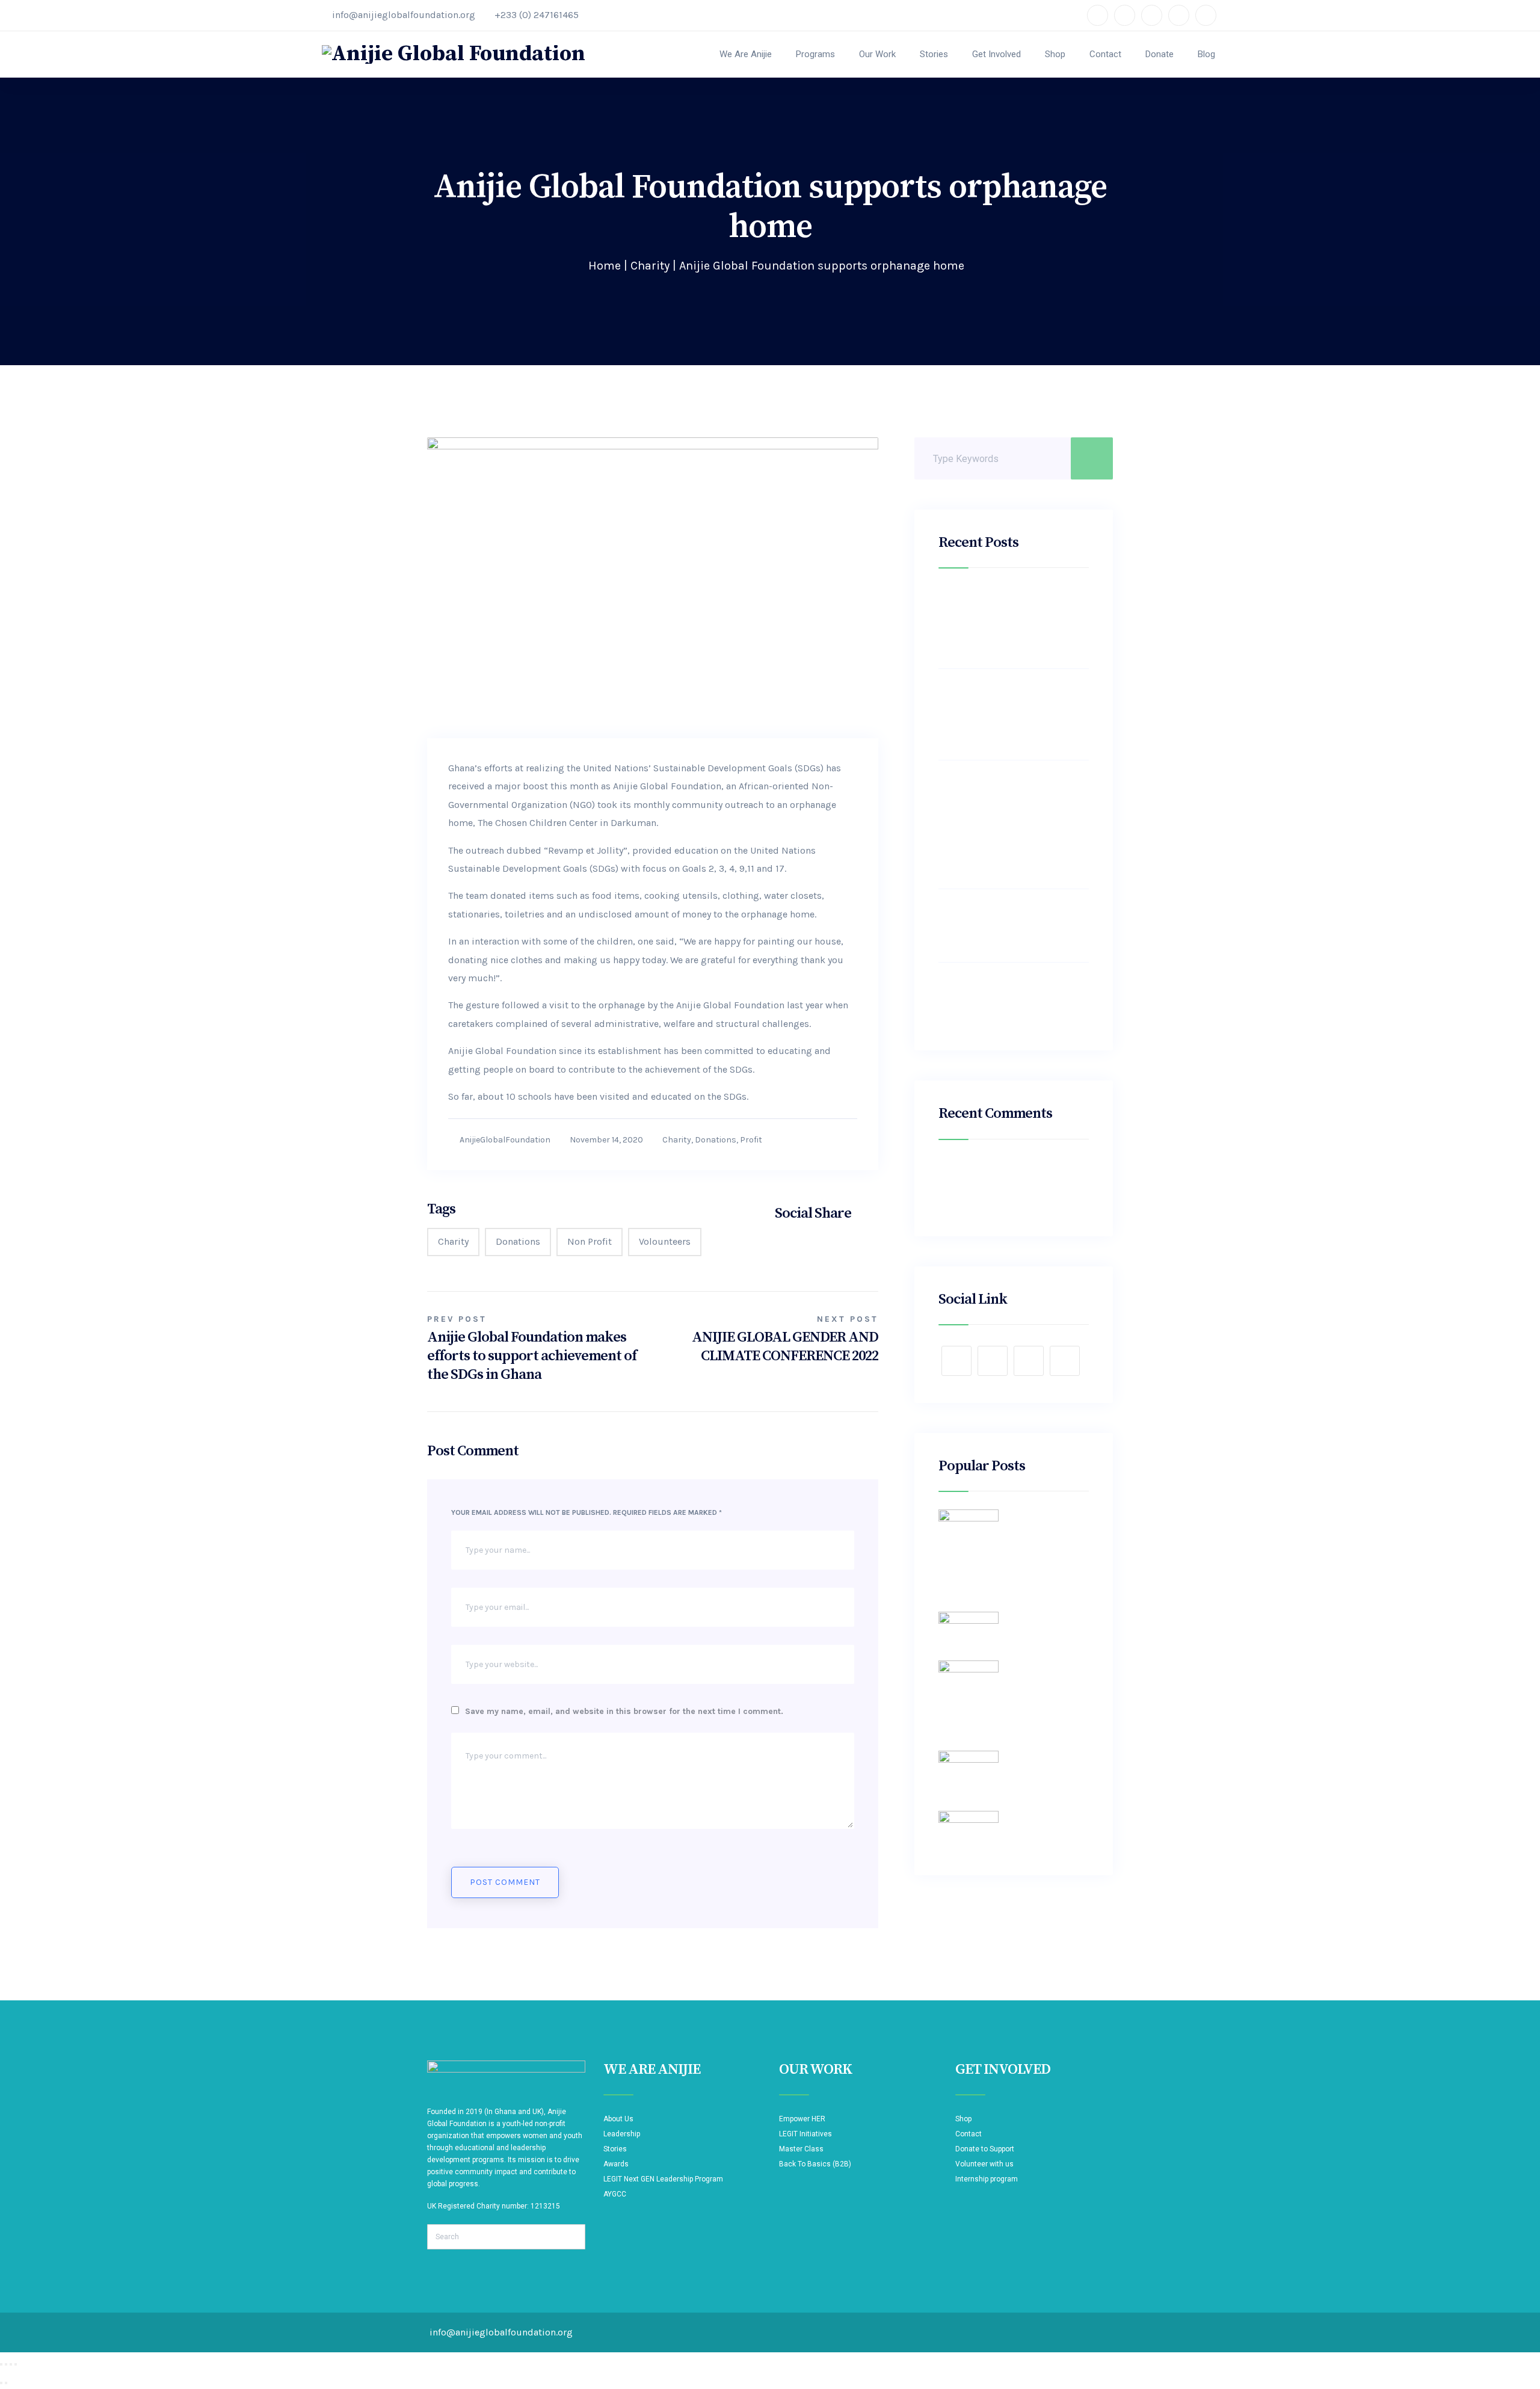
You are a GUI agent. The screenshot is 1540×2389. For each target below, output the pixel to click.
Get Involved (996, 54)
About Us (618, 2119)
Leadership (622, 2134)
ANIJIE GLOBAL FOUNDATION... (988, 1714)
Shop (1055, 54)
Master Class (801, 2149)
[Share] (11, 2364)
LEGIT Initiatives (805, 2134)
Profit (751, 1140)
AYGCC (615, 2194)
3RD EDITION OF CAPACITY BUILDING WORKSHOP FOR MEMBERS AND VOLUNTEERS (1003, 999)
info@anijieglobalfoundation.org (404, 15)
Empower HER (802, 2119)
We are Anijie (746, 54)
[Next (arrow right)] (6, 2383)
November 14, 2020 (606, 1140)
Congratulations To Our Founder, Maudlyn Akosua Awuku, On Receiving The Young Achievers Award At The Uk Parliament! (1005, 714)
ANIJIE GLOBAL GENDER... (980, 1575)
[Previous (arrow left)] (1, 2383)
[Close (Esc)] (16, 2364)
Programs (815, 54)
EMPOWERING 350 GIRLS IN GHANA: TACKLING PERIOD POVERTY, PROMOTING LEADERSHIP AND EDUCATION (1005, 622)
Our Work (877, 54)
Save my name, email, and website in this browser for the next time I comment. (624, 1711)
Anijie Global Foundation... (1048, 1617)
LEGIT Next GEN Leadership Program (663, 2179)
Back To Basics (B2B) (815, 2164)
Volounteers (665, 1241)
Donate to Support (985, 2149)
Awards (616, 2164)
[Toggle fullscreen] (6, 2364)
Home (605, 266)
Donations (716, 1140)
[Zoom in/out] (1, 2364)
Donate (1160, 54)
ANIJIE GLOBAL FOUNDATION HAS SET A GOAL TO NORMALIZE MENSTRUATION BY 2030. (1013, 925)
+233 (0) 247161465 (537, 15)
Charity (650, 266)
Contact (1105, 54)
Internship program (987, 2179)
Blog (1206, 54)
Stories (934, 54)
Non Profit (590, 1241)
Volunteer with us (984, 2164)
